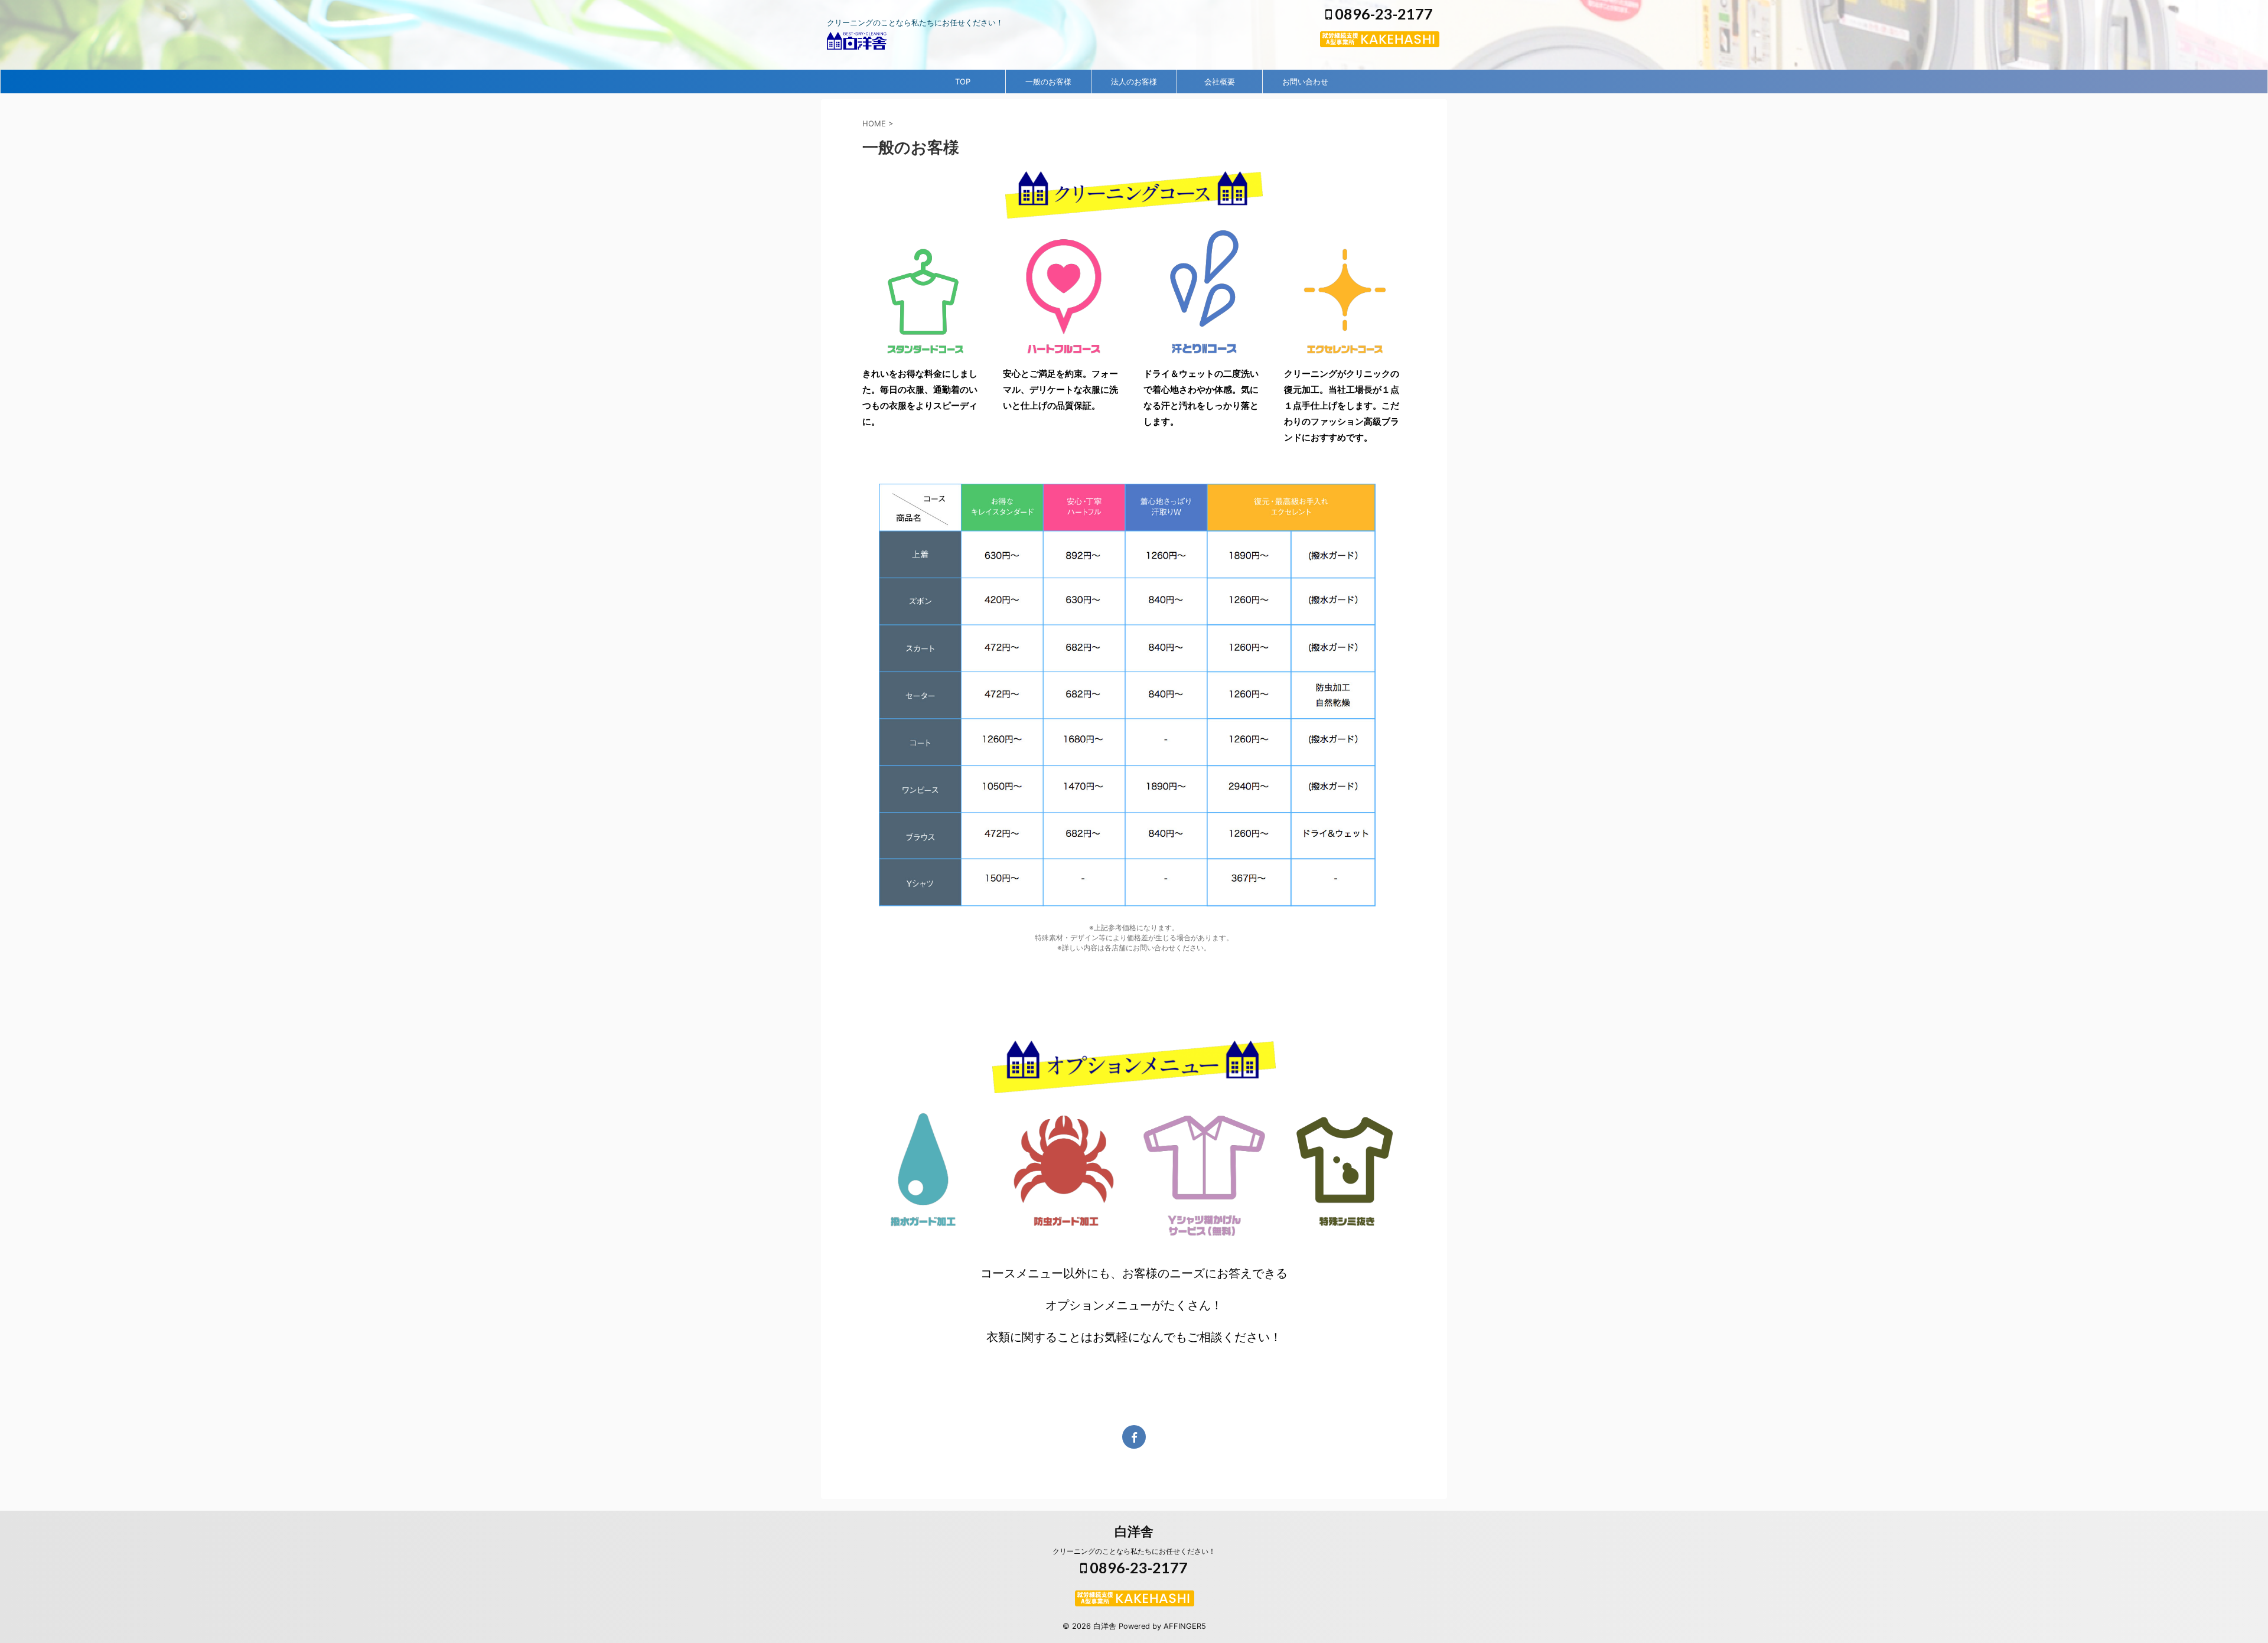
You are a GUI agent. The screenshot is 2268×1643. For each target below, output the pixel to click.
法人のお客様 (1134, 82)
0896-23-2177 (1382, 14)
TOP (963, 82)
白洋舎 (1134, 1531)
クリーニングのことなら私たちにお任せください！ (1134, 1551)
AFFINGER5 (1185, 1626)
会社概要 (1220, 82)
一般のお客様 (1048, 82)
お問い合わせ (1305, 82)
